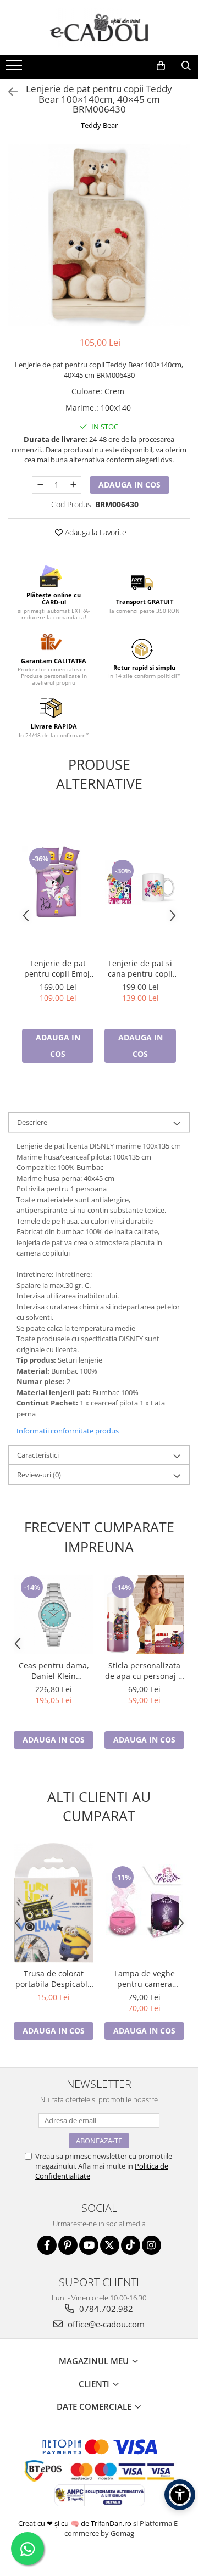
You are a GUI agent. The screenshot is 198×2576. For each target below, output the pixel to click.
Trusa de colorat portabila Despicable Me (54, 1979)
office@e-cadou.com (105, 2324)
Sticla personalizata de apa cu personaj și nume (145, 1671)
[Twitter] (110, 2245)
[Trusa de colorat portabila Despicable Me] (54, 1903)
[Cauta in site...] (186, 66)
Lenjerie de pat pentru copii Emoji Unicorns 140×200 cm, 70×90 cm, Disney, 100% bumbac (58, 968)
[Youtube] (89, 2245)
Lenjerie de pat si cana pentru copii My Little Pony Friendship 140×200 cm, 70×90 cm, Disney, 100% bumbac (140, 968)
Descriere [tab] (32, 1122)
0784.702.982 (105, 2309)
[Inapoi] (8, 92)
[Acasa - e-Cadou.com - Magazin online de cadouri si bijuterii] (99, 27)
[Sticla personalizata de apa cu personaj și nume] (144, 1614)
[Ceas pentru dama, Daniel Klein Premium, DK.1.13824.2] (54, 1614)
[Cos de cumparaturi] (161, 66)
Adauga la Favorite (95, 532)
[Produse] (15, 69)
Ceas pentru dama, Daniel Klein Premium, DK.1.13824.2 (54, 1671)
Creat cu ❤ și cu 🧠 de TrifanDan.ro (76, 2523)
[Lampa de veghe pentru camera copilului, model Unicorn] (144, 1903)
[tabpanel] (99, 235)
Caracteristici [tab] (38, 1455)
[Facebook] (47, 2245)
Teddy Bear (99, 125)
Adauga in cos (130, 485)
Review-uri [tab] (39, 1475)
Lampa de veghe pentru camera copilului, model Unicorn (145, 1979)
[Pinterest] (68, 2245)
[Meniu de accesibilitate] (180, 2495)
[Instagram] (152, 2245)
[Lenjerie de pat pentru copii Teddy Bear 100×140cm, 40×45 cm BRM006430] (99, 235)
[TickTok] (131, 2245)
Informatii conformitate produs (68, 1431)
